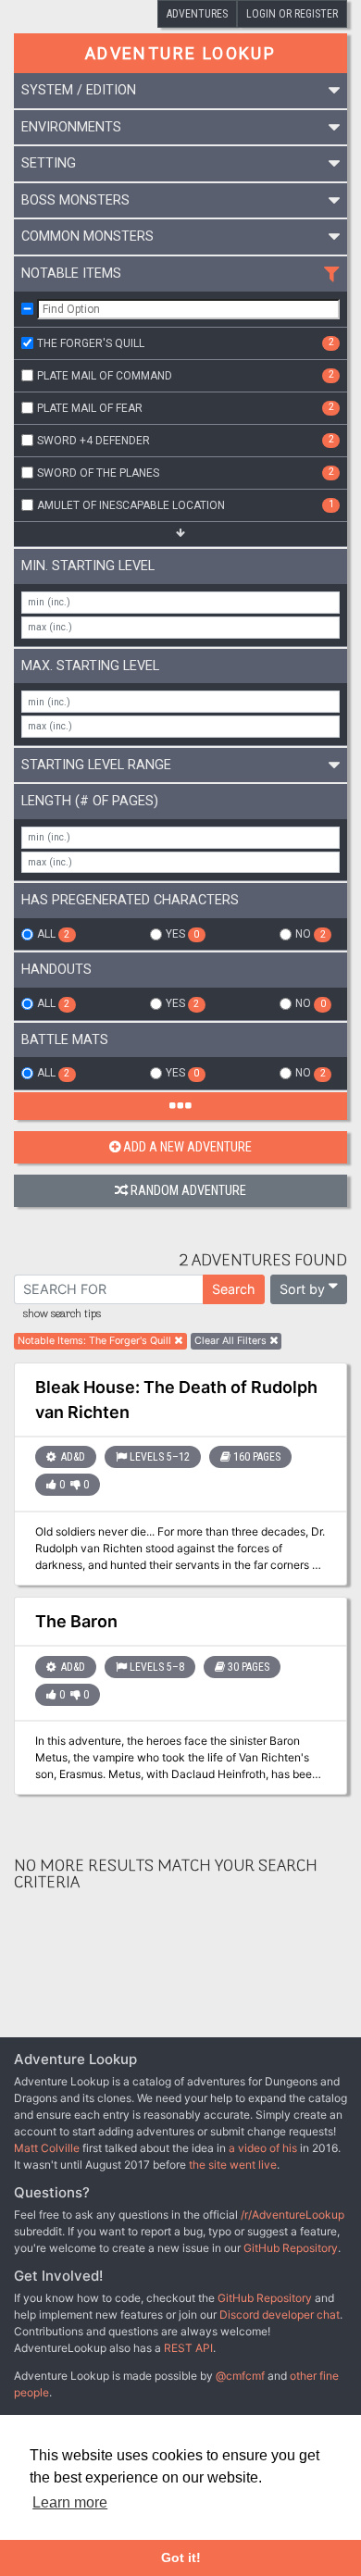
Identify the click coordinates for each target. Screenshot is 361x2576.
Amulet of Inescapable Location (186, 504)
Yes (182, 934)
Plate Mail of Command (186, 375)
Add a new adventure (187, 1147)
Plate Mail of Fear (186, 407)
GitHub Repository (291, 2248)
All (53, 934)
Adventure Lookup (180, 53)
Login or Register (292, 14)
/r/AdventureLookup (293, 2215)
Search (234, 1289)
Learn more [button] (70, 2502)
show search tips (62, 1314)
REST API (188, 2348)
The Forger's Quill (186, 342)
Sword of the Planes (186, 472)
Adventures (197, 14)
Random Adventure (188, 1191)
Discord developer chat (280, 2315)
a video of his (263, 2148)
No (310, 934)
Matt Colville (47, 2148)
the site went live (233, 2165)
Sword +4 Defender (186, 440)
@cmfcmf (240, 2376)
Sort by (302, 1289)
